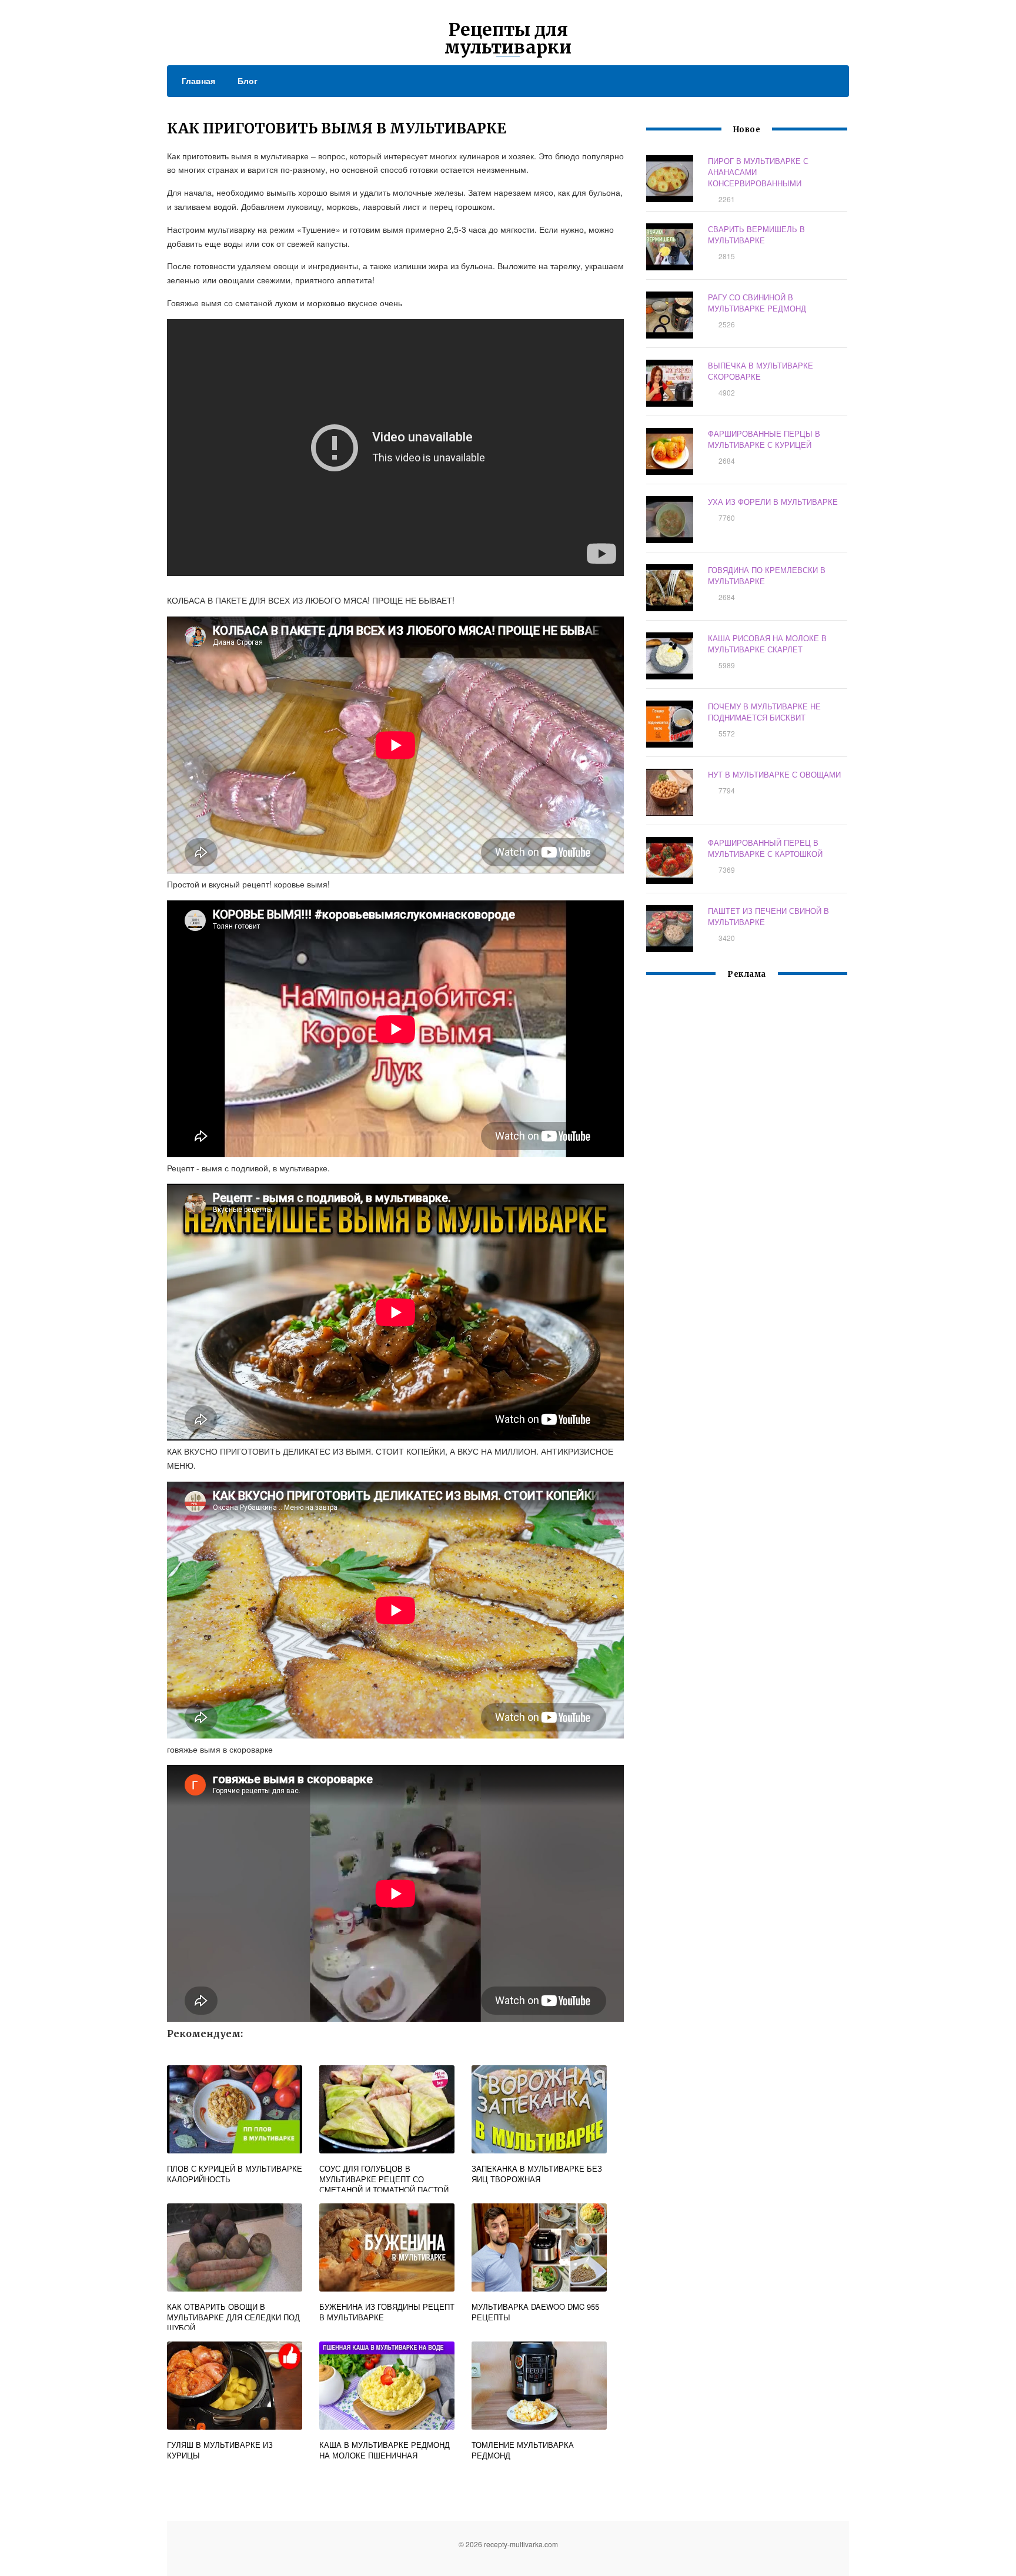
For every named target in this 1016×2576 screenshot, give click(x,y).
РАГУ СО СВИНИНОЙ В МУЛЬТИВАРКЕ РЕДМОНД (757, 303)
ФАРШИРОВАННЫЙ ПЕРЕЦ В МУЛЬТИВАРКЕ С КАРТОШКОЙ (765, 848)
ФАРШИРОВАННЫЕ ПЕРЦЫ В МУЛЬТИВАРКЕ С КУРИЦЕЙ (764, 439)
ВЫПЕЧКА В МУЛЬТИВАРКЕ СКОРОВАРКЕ (761, 371)
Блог (248, 81)
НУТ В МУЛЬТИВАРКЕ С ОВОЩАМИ (774, 774)
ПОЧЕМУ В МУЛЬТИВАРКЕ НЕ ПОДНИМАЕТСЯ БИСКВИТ (764, 712)
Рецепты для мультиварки (508, 38)
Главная (198, 81)
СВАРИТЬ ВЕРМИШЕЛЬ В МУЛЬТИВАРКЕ (756, 235)
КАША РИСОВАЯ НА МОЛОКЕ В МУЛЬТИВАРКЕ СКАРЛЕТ (767, 644)
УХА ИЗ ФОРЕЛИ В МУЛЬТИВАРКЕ (773, 502)
